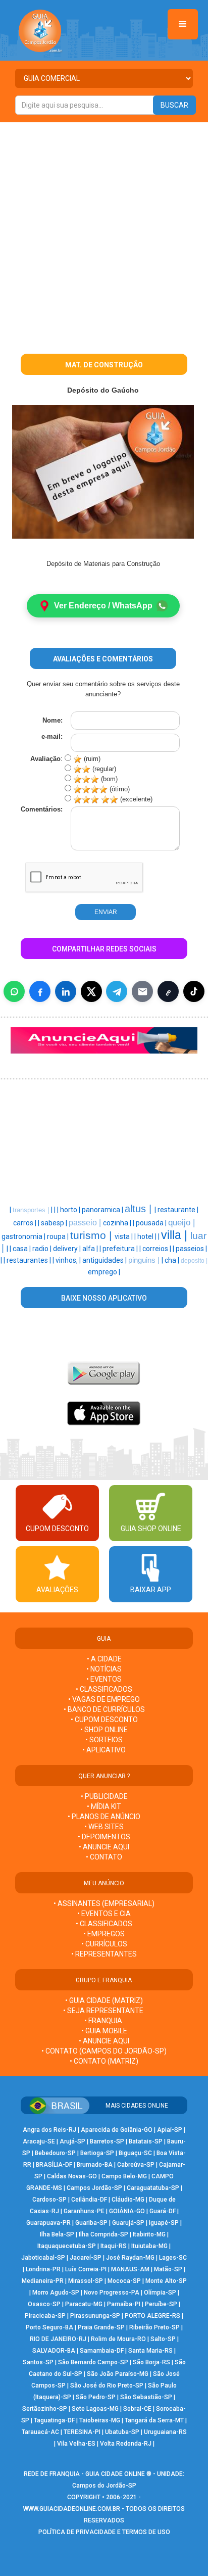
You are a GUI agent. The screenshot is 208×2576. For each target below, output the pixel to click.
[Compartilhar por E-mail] (142, 991)
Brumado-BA (95, 2165)
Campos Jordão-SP (94, 2188)
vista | (124, 1236)
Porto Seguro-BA (49, 2327)
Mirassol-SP (86, 2281)
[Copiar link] (168, 991)
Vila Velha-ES (76, 2444)
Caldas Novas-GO (72, 2176)
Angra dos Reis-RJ (49, 2130)
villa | (176, 1235)
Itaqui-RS (114, 2246)
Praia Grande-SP (101, 2327)
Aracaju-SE (39, 2141)
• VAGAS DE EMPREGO (104, 1699)
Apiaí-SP (170, 2130)
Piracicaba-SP (45, 2316)
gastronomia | (24, 1236)
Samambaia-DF (102, 2351)
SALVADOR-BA (54, 2351)
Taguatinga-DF (54, 2420)
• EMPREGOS (104, 1934)
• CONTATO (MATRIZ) (104, 2061)
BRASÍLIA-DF (54, 2165)
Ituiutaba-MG (149, 2246)
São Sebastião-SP (146, 2397)
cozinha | (118, 1223)
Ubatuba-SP (122, 2432)
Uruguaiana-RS (165, 2432)
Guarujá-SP (128, 2223)
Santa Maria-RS (150, 2351)
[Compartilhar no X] (91, 991)
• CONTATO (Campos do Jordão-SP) (104, 2051)
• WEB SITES (104, 1827)
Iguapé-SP (164, 2223)
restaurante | (178, 1210)
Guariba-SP (91, 2223)
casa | (22, 1249)
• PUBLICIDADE (104, 1796)
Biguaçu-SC (135, 2153)
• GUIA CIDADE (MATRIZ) (104, 2000)
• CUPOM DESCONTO (104, 1720)
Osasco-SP (44, 2304)
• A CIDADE (104, 1659)
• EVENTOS (104, 1679)
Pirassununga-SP (95, 2316)
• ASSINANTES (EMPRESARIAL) (104, 1903)
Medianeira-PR (43, 2281)
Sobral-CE (137, 2409)
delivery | (68, 1249)
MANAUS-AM (130, 2269)
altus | (140, 1209)
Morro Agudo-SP (56, 2293)
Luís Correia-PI (86, 2269)
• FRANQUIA (104, 2021)
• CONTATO (104, 1857)
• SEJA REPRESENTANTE (104, 2011)
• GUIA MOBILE (104, 2031)
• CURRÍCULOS (104, 1944)
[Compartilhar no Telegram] (117, 991)
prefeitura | (121, 1249)
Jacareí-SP (86, 2258)
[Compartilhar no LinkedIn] (66, 991)
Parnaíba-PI (124, 2304)
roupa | (59, 1236)
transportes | (32, 1210)
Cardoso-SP (49, 2200)
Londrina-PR (43, 2269)
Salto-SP (163, 2339)
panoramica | (103, 1210)
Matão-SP (168, 2269)
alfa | (91, 1249)
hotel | (148, 1236)
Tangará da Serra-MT (154, 2420)
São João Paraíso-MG (118, 2374)
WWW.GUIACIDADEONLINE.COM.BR (72, 2509)
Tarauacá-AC (40, 2432)
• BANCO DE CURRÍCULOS (104, 1709)
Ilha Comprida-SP (103, 2234)
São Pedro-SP (96, 2397)
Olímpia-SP (160, 2293)
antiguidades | (105, 1260)
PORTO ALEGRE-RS (152, 2316)
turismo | (92, 1235)
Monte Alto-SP (166, 2281)
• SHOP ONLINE (104, 1730)
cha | (173, 1260)
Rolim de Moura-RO (118, 2339)
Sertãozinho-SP (45, 2409)
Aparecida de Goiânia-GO (117, 2130)
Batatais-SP (146, 2141)
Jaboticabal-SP (43, 2258)
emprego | (104, 1272)
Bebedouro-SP (55, 2153)
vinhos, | (69, 1260)
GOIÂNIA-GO (127, 2211)
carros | (25, 1223)
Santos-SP (38, 2362)
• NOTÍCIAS (104, 1669)
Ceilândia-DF (89, 2200)
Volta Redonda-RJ (126, 2444)
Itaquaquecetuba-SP (67, 2246)
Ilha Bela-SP (57, 2234)
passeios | (191, 1249)
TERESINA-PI (82, 2432)
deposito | (194, 1261)
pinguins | (145, 1260)
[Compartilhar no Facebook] (40, 991)
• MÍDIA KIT (104, 1806)
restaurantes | (30, 1260)
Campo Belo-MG (124, 2176)
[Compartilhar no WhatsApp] (14, 991)
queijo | (181, 1222)
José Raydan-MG (130, 2258)
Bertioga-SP (97, 2153)
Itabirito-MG (149, 2234)
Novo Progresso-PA (112, 2293)
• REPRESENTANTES (104, 1954)
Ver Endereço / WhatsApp (103, 606)
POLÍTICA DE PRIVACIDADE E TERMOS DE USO (104, 2532)
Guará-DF (163, 2211)
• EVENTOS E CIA (104, 1914)
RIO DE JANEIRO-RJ (58, 2339)
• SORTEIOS (104, 1740)
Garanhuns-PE (84, 2211)
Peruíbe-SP (161, 2304)
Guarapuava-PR (48, 2223)
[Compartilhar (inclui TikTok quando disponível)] (194, 991)
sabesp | (55, 1223)
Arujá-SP (72, 2141)
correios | (158, 1249)
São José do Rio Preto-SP (107, 2386)
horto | (71, 1210)
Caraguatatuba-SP (153, 2188)
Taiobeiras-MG (100, 2420)
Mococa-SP (124, 2281)
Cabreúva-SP (136, 2165)
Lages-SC (173, 2258)
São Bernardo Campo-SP (93, 2362)
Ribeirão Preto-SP (154, 2327)
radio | (43, 1249)
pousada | (152, 1223)
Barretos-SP (107, 2141)
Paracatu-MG (84, 2304)
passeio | (86, 1223)
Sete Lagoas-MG (95, 2409)
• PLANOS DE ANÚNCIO (104, 1817)
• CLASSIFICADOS (104, 1689)
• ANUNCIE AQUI (104, 1847)
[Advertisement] (104, 231)
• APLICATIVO (104, 1750)
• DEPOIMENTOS (104, 1837)
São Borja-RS (151, 2362)
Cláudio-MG (128, 2200)
